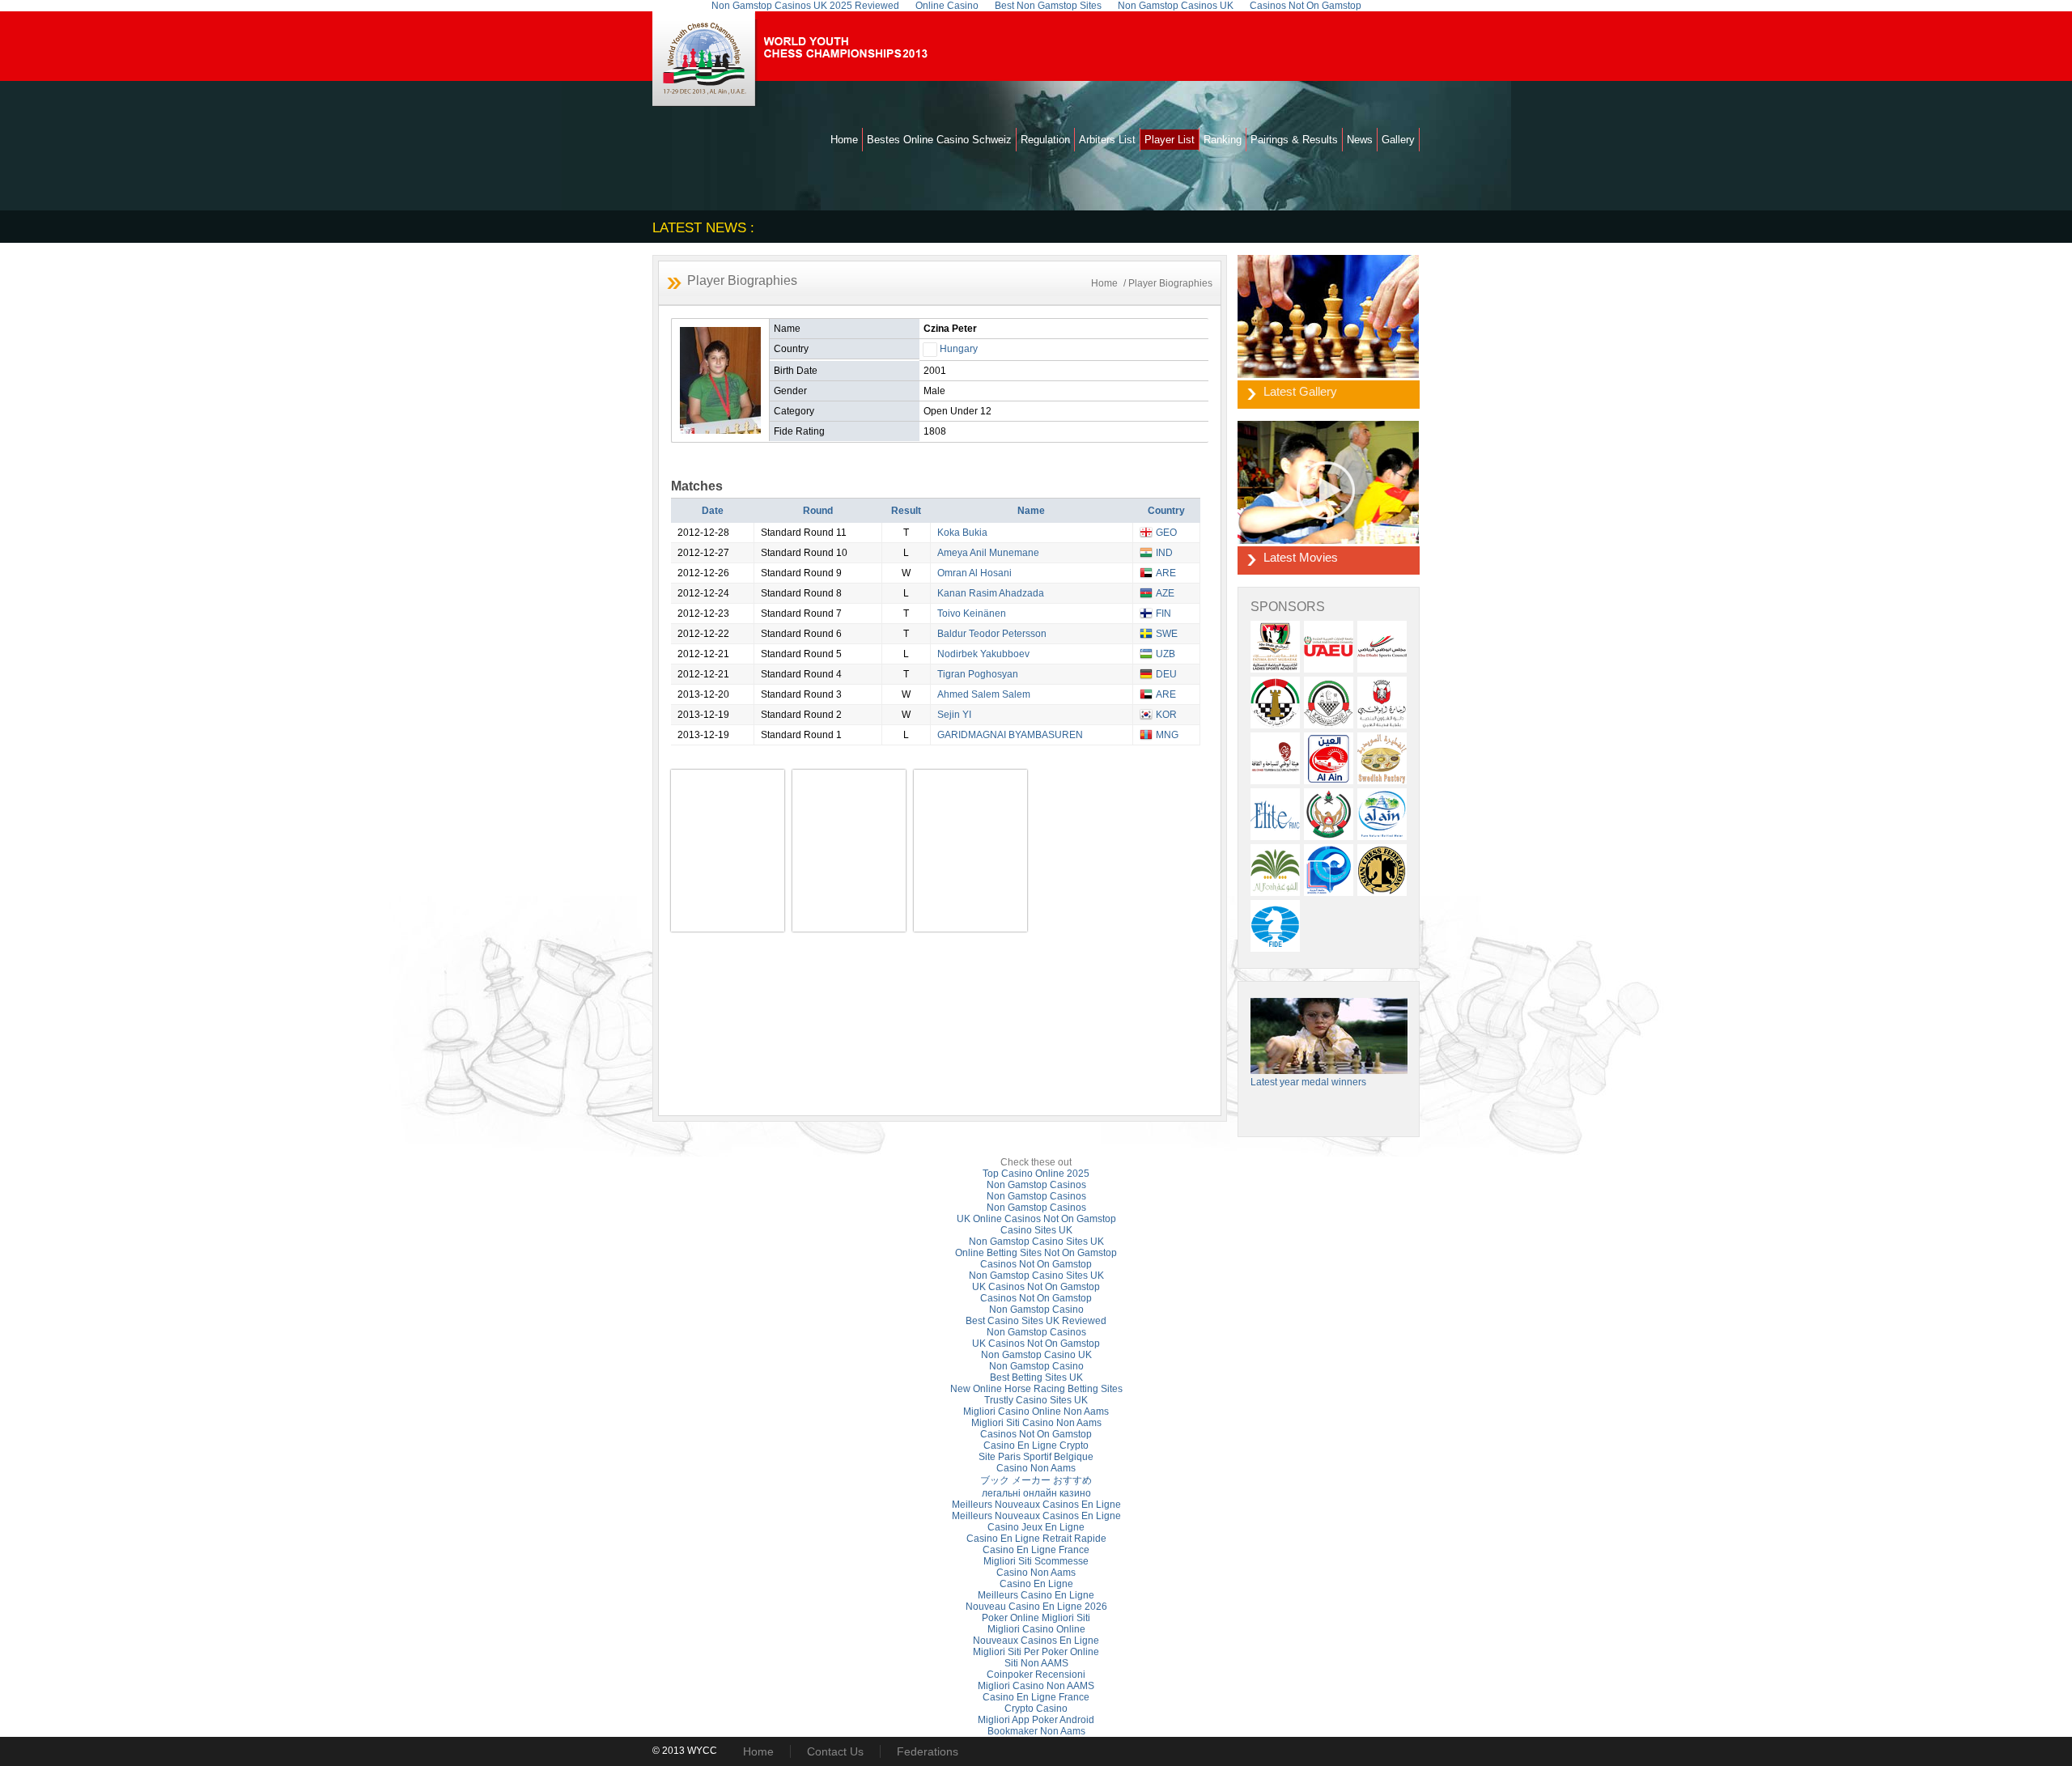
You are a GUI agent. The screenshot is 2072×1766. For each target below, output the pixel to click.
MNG (1167, 735)
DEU (1166, 674)
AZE (1165, 593)
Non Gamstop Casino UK (1036, 1355)
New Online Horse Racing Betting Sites (1036, 1389)
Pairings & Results (1294, 140)
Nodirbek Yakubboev (983, 654)
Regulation (1045, 140)
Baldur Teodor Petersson (992, 634)
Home (844, 140)
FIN (1163, 613)
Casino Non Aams (1036, 1468)
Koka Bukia (962, 533)
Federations (928, 1751)
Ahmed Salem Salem (984, 694)
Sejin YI (954, 715)
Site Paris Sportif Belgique (1036, 1457)
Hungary (959, 349)
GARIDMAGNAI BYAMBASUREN (1010, 735)
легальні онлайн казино (1036, 1493)
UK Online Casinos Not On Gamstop (1036, 1219)
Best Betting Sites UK (1036, 1378)
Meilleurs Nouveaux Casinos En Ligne (1036, 1505)
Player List (1170, 140)
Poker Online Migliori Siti (1036, 1618)
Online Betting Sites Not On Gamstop (1036, 1253)
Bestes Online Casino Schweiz (939, 140)
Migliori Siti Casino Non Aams (1036, 1423)
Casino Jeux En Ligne (1036, 1527)
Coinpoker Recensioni (1036, 1675)
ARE (1166, 573)
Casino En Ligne (1036, 1584)
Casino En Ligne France (1036, 1550)
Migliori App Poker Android (1036, 1720)
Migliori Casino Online (1036, 1629)
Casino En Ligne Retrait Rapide (1036, 1539)
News (1360, 140)
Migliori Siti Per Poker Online (1036, 1652)
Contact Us (835, 1751)
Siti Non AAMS (1036, 1663)
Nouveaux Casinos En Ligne (1036, 1641)
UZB (1165, 654)
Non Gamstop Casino (1036, 1310)
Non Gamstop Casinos (1036, 1185)
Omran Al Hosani (974, 573)
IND (1164, 553)
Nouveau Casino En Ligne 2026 (1036, 1607)
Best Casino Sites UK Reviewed (1036, 1321)
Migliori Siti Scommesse (1036, 1561)
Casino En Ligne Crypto (1036, 1445)
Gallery (1398, 140)
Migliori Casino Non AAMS (1036, 1686)
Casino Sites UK (1036, 1230)
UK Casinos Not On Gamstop (1036, 1287)
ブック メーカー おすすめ (1036, 1480)
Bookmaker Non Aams (1036, 1731)
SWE (1167, 634)
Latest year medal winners (1308, 1082)
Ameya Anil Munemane (988, 553)
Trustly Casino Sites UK (1036, 1400)
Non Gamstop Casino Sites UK (1036, 1242)
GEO (1166, 533)
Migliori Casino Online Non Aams (1036, 1412)
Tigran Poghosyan (978, 674)
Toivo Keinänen (972, 613)
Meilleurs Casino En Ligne (1036, 1595)
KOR (1166, 715)
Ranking (1223, 140)
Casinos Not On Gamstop (1036, 1264)
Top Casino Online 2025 (1036, 1174)
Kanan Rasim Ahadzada (991, 593)
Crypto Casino (1036, 1709)
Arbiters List (1107, 140)
